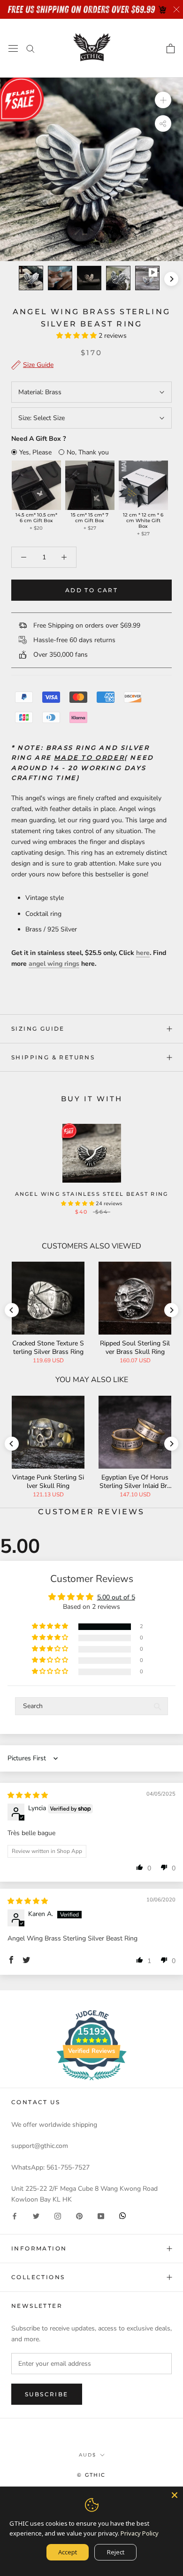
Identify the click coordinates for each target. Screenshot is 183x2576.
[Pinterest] (79, 2215)
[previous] (12, 279)
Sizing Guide (38, 1029)
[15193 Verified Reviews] (91, 2082)
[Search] (30, 48)
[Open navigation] (13, 48)
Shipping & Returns (53, 1057)
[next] (171, 279)
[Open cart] (171, 48)
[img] (28, 1795)
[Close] (175, 2495)
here (143, 953)
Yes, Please (35, 452)
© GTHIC (91, 2475)
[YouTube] (101, 2215)
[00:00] (91, 169)
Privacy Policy (140, 2533)
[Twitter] (36, 2215)
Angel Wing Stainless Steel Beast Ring (91, 1194)
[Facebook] (15, 2215)
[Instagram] (58, 2215)
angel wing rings (54, 964)
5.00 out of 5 (116, 1597)
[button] (77, 336)
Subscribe (47, 2394)
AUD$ (88, 2455)
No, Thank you (88, 452)
